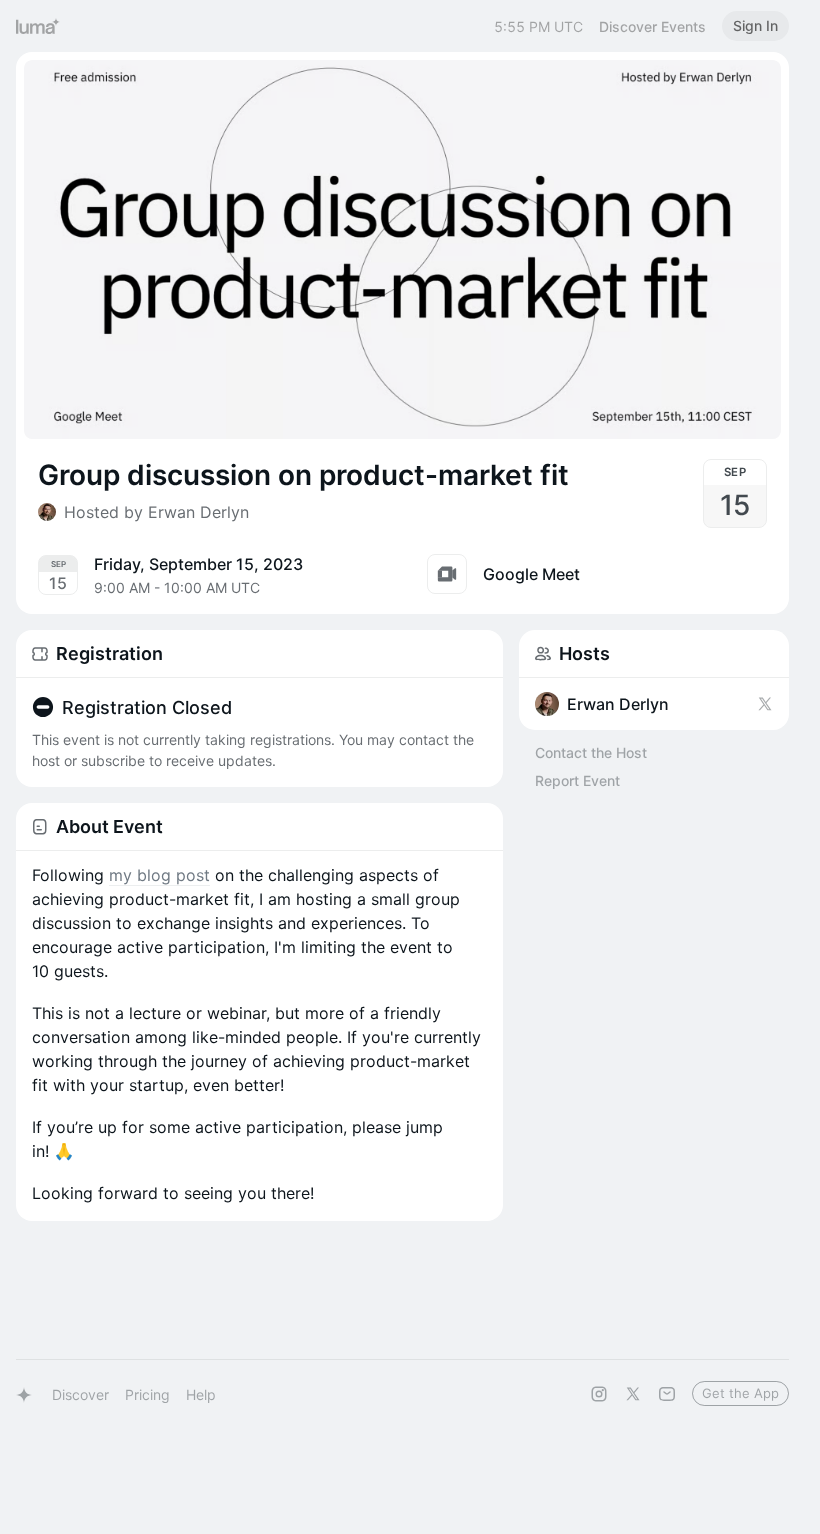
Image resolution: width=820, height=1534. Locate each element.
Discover (80, 1394)
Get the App (740, 1393)
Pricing (147, 1394)
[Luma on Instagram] (599, 1394)
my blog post (159, 875)
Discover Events (652, 26)
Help (201, 1394)
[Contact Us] (667, 1394)
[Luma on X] (633, 1394)
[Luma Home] (38, 26)
